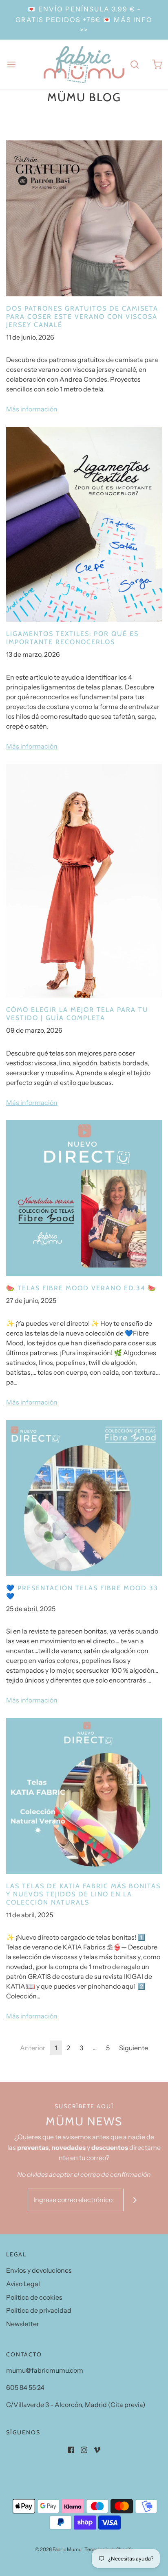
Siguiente (134, 2048)
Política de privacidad (39, 2310)
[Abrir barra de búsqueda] (134, 64)
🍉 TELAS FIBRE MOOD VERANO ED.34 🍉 (81, 1288)
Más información (32, 409)
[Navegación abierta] (11, 64)
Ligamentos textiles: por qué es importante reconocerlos (72, 638)
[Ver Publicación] (84, 218)
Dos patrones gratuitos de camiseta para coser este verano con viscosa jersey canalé (82, 317)
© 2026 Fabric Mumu (58, 2549)
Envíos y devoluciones (39, 2270)
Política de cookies (34, 2297)
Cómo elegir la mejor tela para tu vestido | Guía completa (77, 1014)
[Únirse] (135, 2200)
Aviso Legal (23, 2284)
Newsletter (23, 2324)
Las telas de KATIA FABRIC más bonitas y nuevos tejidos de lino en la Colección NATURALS (83, 1894)
